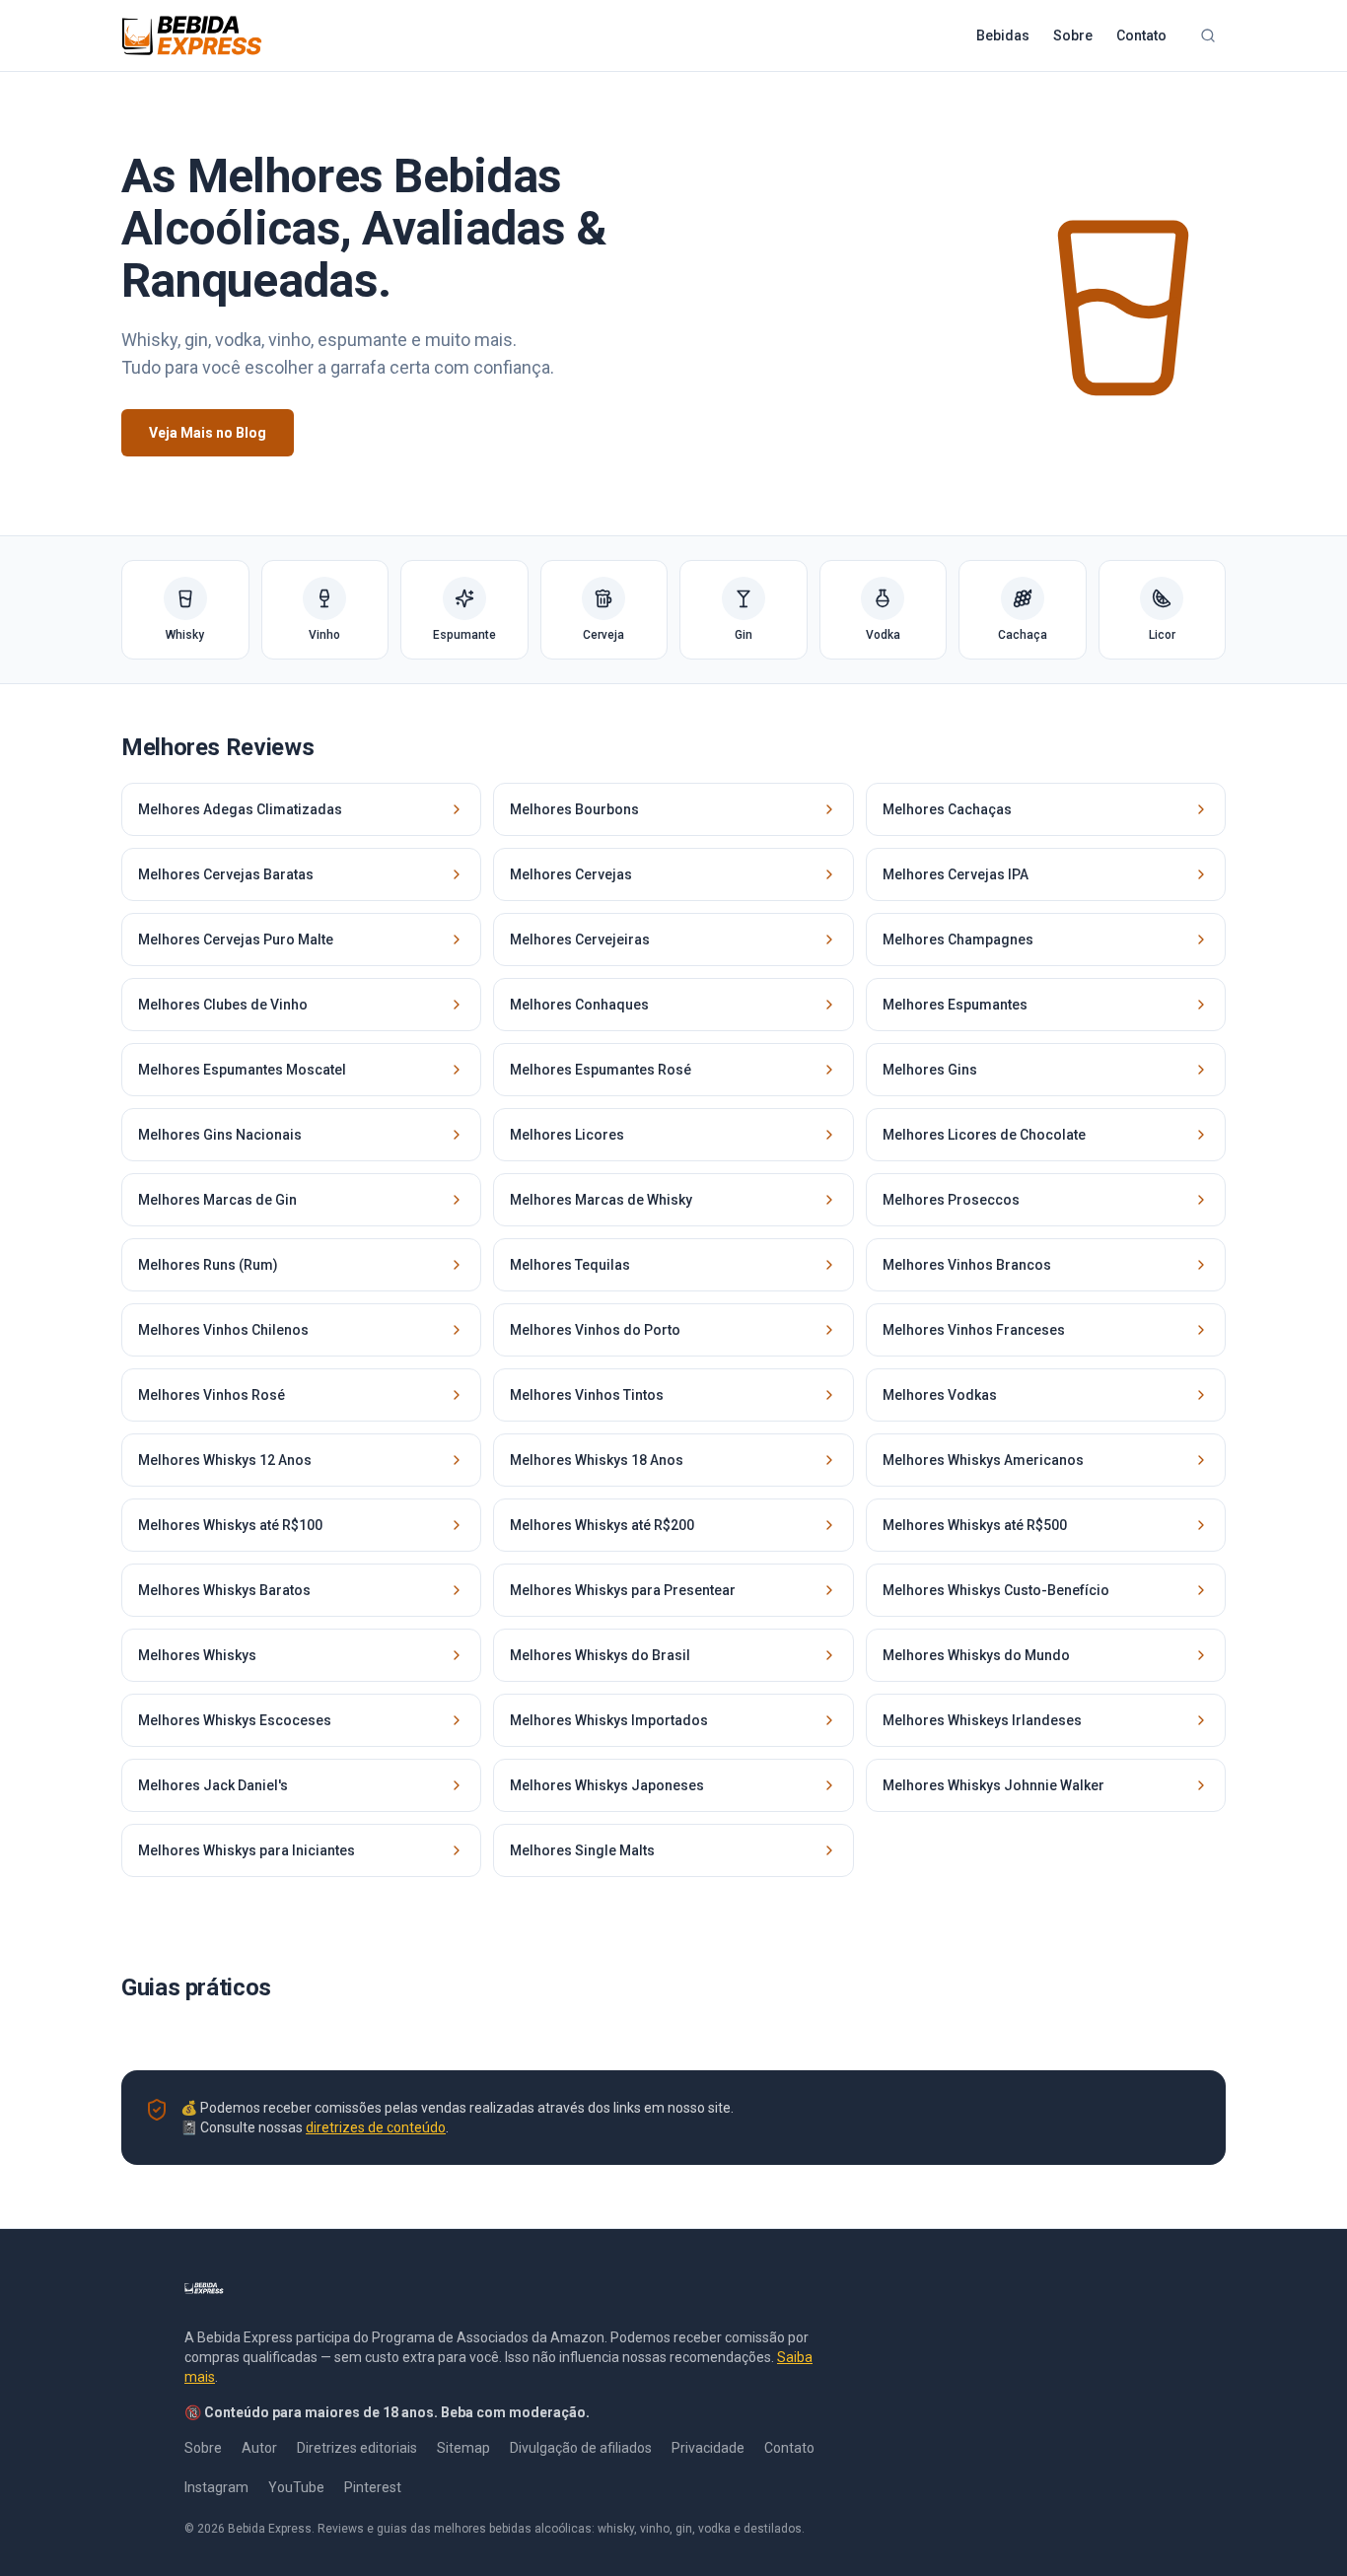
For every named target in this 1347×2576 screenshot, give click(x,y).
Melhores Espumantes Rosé (601, 1070)
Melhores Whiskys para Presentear (623, 1590)
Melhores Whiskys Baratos (224, 1590)
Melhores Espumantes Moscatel (242, 1070)
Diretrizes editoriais (357, 2448)
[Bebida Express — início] (192, 35)
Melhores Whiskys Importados (609, 1720)
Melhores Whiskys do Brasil (600, 1655)
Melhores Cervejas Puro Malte (236, 940)
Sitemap (463, 2448)
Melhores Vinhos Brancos (967, 1265)
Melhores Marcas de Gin (217, 1200)
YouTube (296, 2487)
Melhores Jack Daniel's (213, 1785)
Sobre (1073, 35)
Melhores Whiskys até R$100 (230, 1525)
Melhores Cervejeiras (580, 940)
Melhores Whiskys (197, 1655)
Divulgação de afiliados (581, 2448)
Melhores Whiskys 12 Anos (225, 1460)
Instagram (216, 2487)
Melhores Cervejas (571, 874)
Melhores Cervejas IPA (956, 874)
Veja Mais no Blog (208, 433)
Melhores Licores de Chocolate (984, 1135)
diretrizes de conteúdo (376, 2127)
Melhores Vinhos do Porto (595, 1330)
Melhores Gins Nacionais (220, 1135)
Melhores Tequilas (570, 1265)
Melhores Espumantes (955, 1005)
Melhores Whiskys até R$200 (602, 1525)
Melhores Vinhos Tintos (587, 1395)
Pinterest (373, 2487)
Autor (259, 2448)
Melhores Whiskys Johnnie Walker (993, 1785)
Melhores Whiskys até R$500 (975, 1525)
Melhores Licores (567, 1135)
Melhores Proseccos (951, 1200)
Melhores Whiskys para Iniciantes (247, 1850)
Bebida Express (270, 2529)
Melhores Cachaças (947, 809)
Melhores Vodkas (940, 1395)
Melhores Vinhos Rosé (212, 1395)
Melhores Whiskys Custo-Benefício (996, 1590)
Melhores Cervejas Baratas (226, 874)
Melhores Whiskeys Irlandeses (982, 1720)
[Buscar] (1208, 35)
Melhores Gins (930, 1070)
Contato (1141, 35)
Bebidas (1003, 35)
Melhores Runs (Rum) (208, 1265)
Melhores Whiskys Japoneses (607, 1785)
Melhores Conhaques (579, 1005)
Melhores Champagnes (958, 940)
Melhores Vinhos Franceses (974, 1330)
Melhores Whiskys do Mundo (976, 1655)
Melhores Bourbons (574, 809)
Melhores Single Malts (582, 1850)
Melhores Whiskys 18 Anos (597, 1460)
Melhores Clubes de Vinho (223, 1005)
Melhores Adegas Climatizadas (240, 809)
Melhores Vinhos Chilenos (223, 1330)
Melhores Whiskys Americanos (983, 1460)
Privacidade (708, 2448)
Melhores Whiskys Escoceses (235, 1720)
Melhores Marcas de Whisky (601, 1200)
